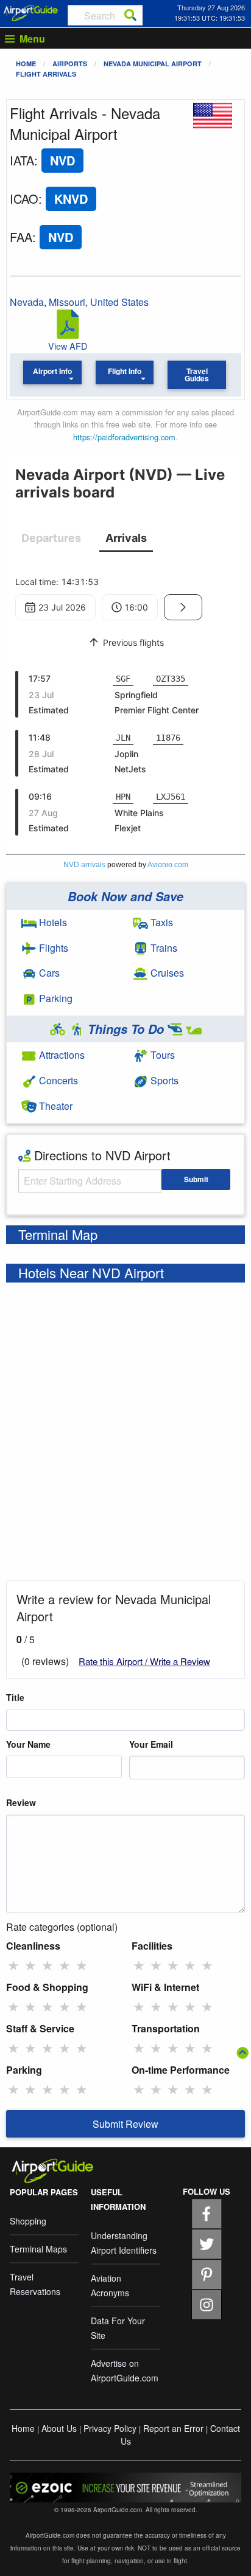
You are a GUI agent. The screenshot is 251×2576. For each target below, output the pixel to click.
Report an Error (173, 2428)
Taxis (161, 922)
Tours (161, 1055)
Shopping (28, 2221)
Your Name (28, 1744)
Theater (55, 1106)
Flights (52, 948)
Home (26, 64)
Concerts (57, 1080)
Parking (55, 998)
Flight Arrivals (46, 74)
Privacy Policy (110, 2428)
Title (15, 1697)
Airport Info (52, 371)
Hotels (52, 922)
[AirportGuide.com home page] (31, 12)
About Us (59, 2428)
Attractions (61, 1055)
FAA (21, 237)
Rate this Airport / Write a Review (144, 1661)
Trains (163, 948)
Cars (48, 973)
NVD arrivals (84, 865)
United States (119, 302)
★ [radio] (13, 1965)
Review (21, 1802)
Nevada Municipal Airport (153, 64)
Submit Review (125, 2124)
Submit (196, 1179)
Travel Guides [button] (197, 375)
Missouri (67, 302)
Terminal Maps (38, 2249)
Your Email (151, 1744)
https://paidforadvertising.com (124, 437)
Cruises (166, 973)
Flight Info (125, 371)
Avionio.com (168, 865)
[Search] (130, 15)
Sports (163, 1080)
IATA (22, 160)
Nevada (27, 302)
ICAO (24, 199)
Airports (70, 64)
